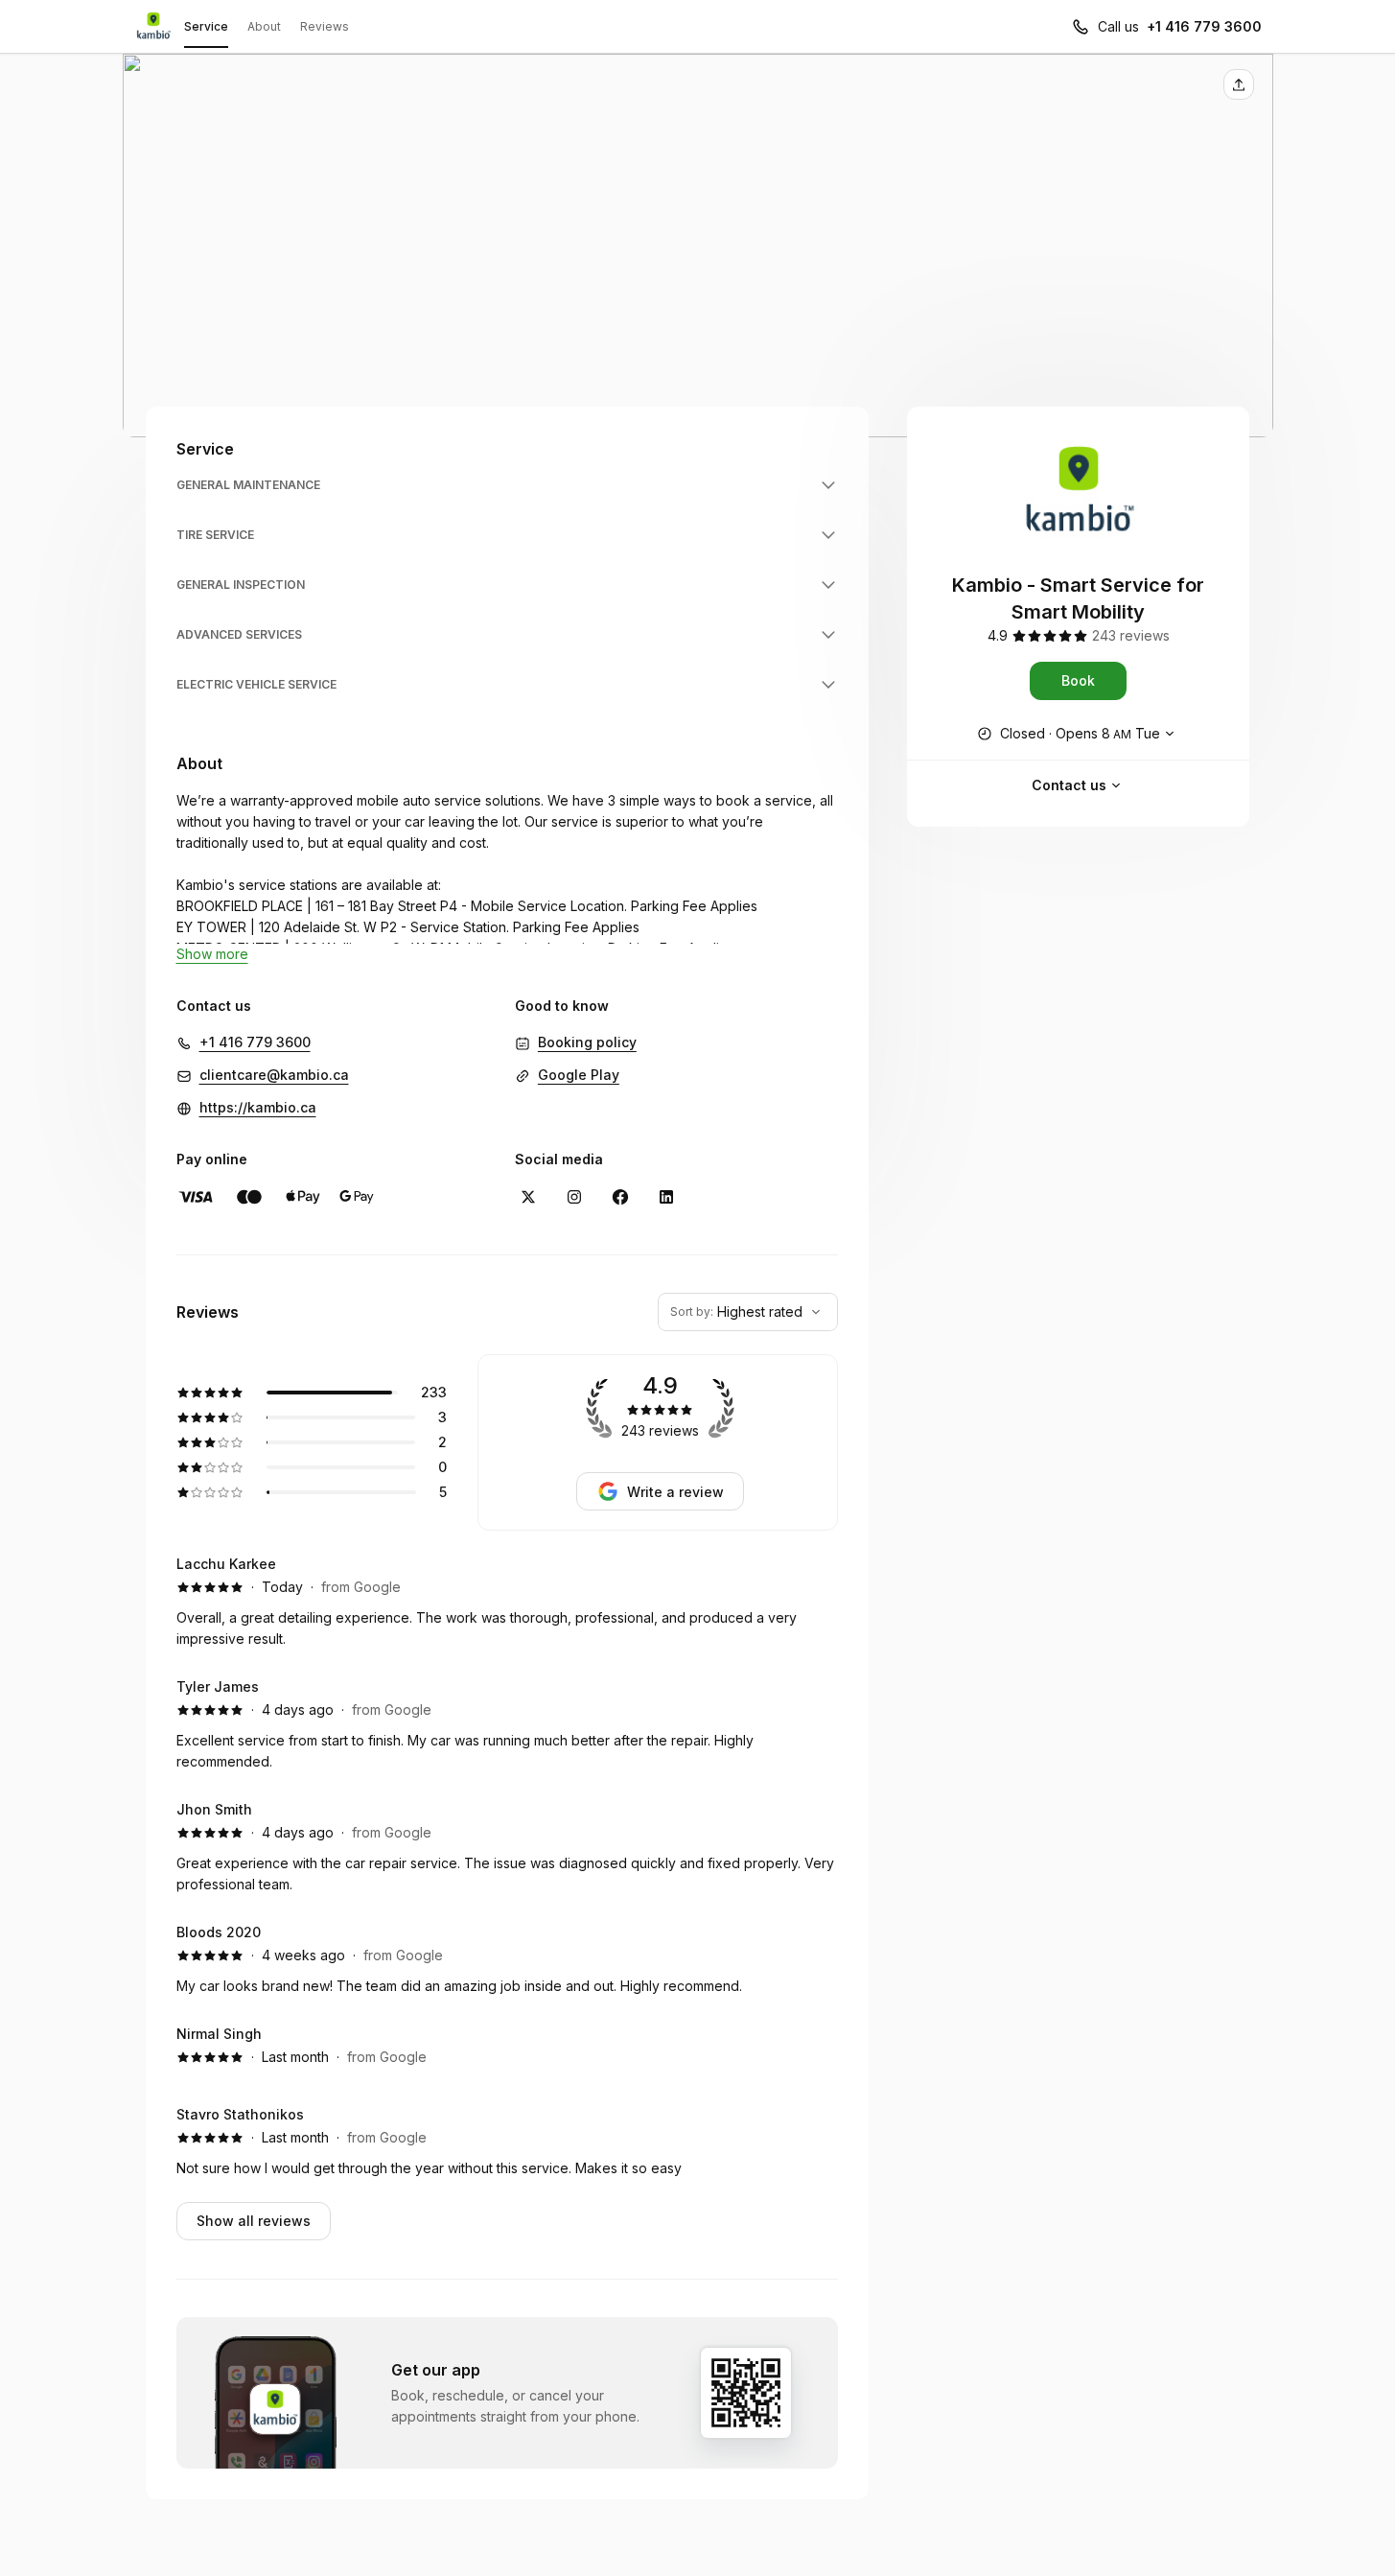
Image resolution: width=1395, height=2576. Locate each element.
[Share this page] (1239, 84)
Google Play (579, 1075)
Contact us (1069, 785)
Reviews (325, 26)
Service (206, 26)
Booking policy (587, 1042)
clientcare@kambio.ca (274, 1075)
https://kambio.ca (258, 1107)
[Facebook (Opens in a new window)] (620, 1197)
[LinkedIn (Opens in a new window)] (666, 1197)
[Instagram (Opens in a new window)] (574, 1197)
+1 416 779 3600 (1204, 26)
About (264, 26)
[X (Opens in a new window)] (528, 1197)
